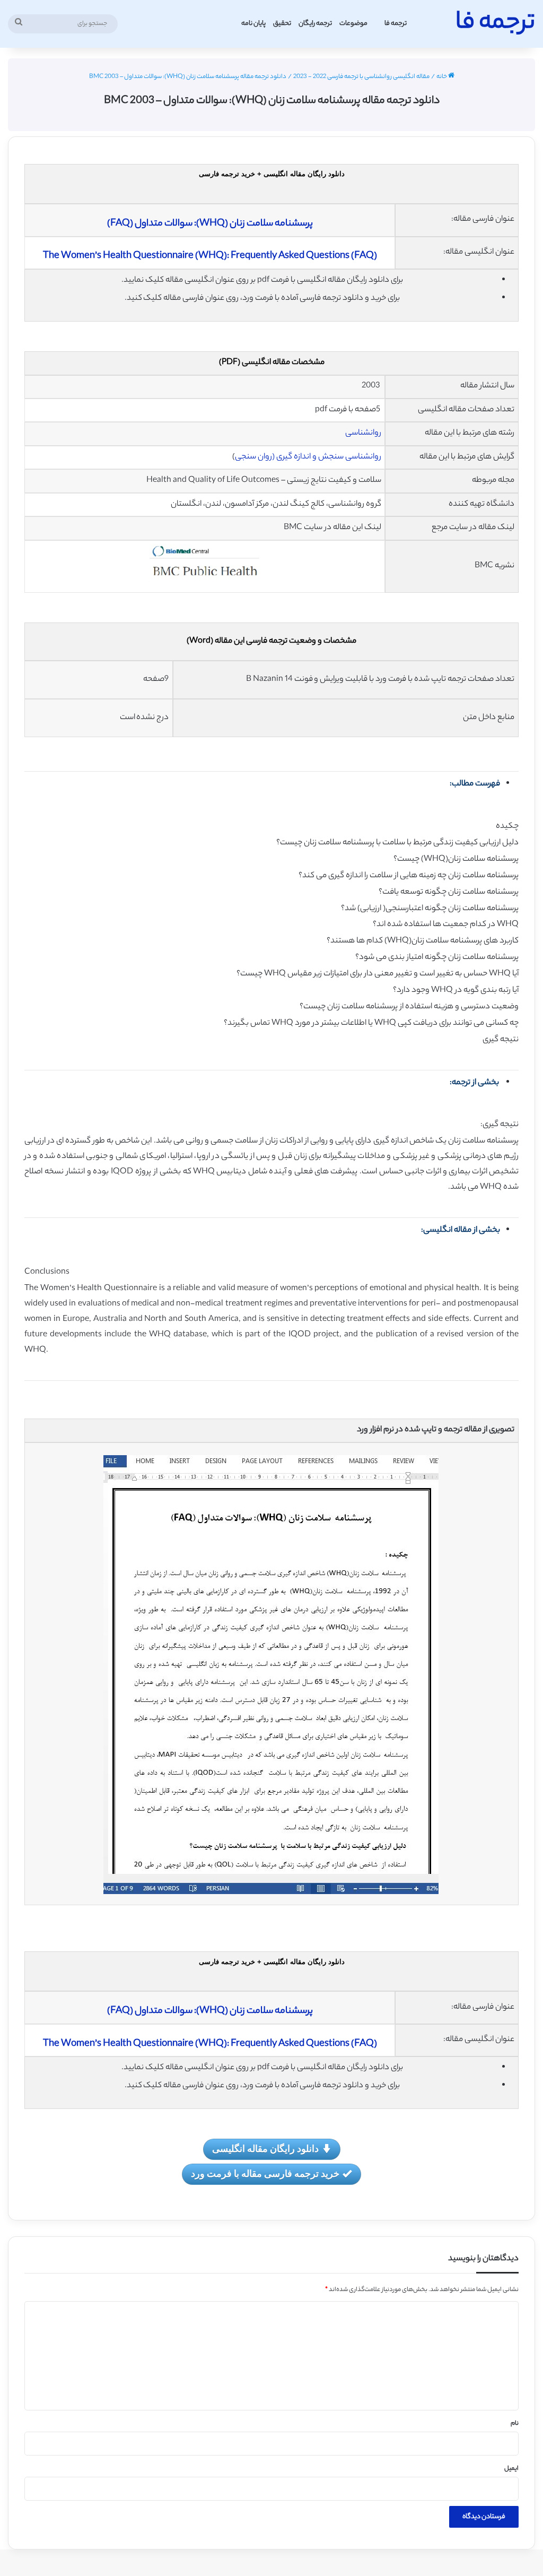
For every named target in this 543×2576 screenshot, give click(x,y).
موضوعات (353, 24)
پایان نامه (253, 24)
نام (515, 2424)
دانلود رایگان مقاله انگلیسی (265, 2148)
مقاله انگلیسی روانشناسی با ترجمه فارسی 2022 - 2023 (361, 77)
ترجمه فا (396, 24)
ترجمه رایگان (315, 24)
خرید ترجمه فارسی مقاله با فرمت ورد (265, 2173)
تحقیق (282, 24)
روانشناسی (363, 433)
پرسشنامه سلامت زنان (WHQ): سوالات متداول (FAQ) (210, 224)
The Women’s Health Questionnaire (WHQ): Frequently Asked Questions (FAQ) (210, 256)
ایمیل (511, 2469)
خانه (442, 77)
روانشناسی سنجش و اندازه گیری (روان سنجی (308, 457)
